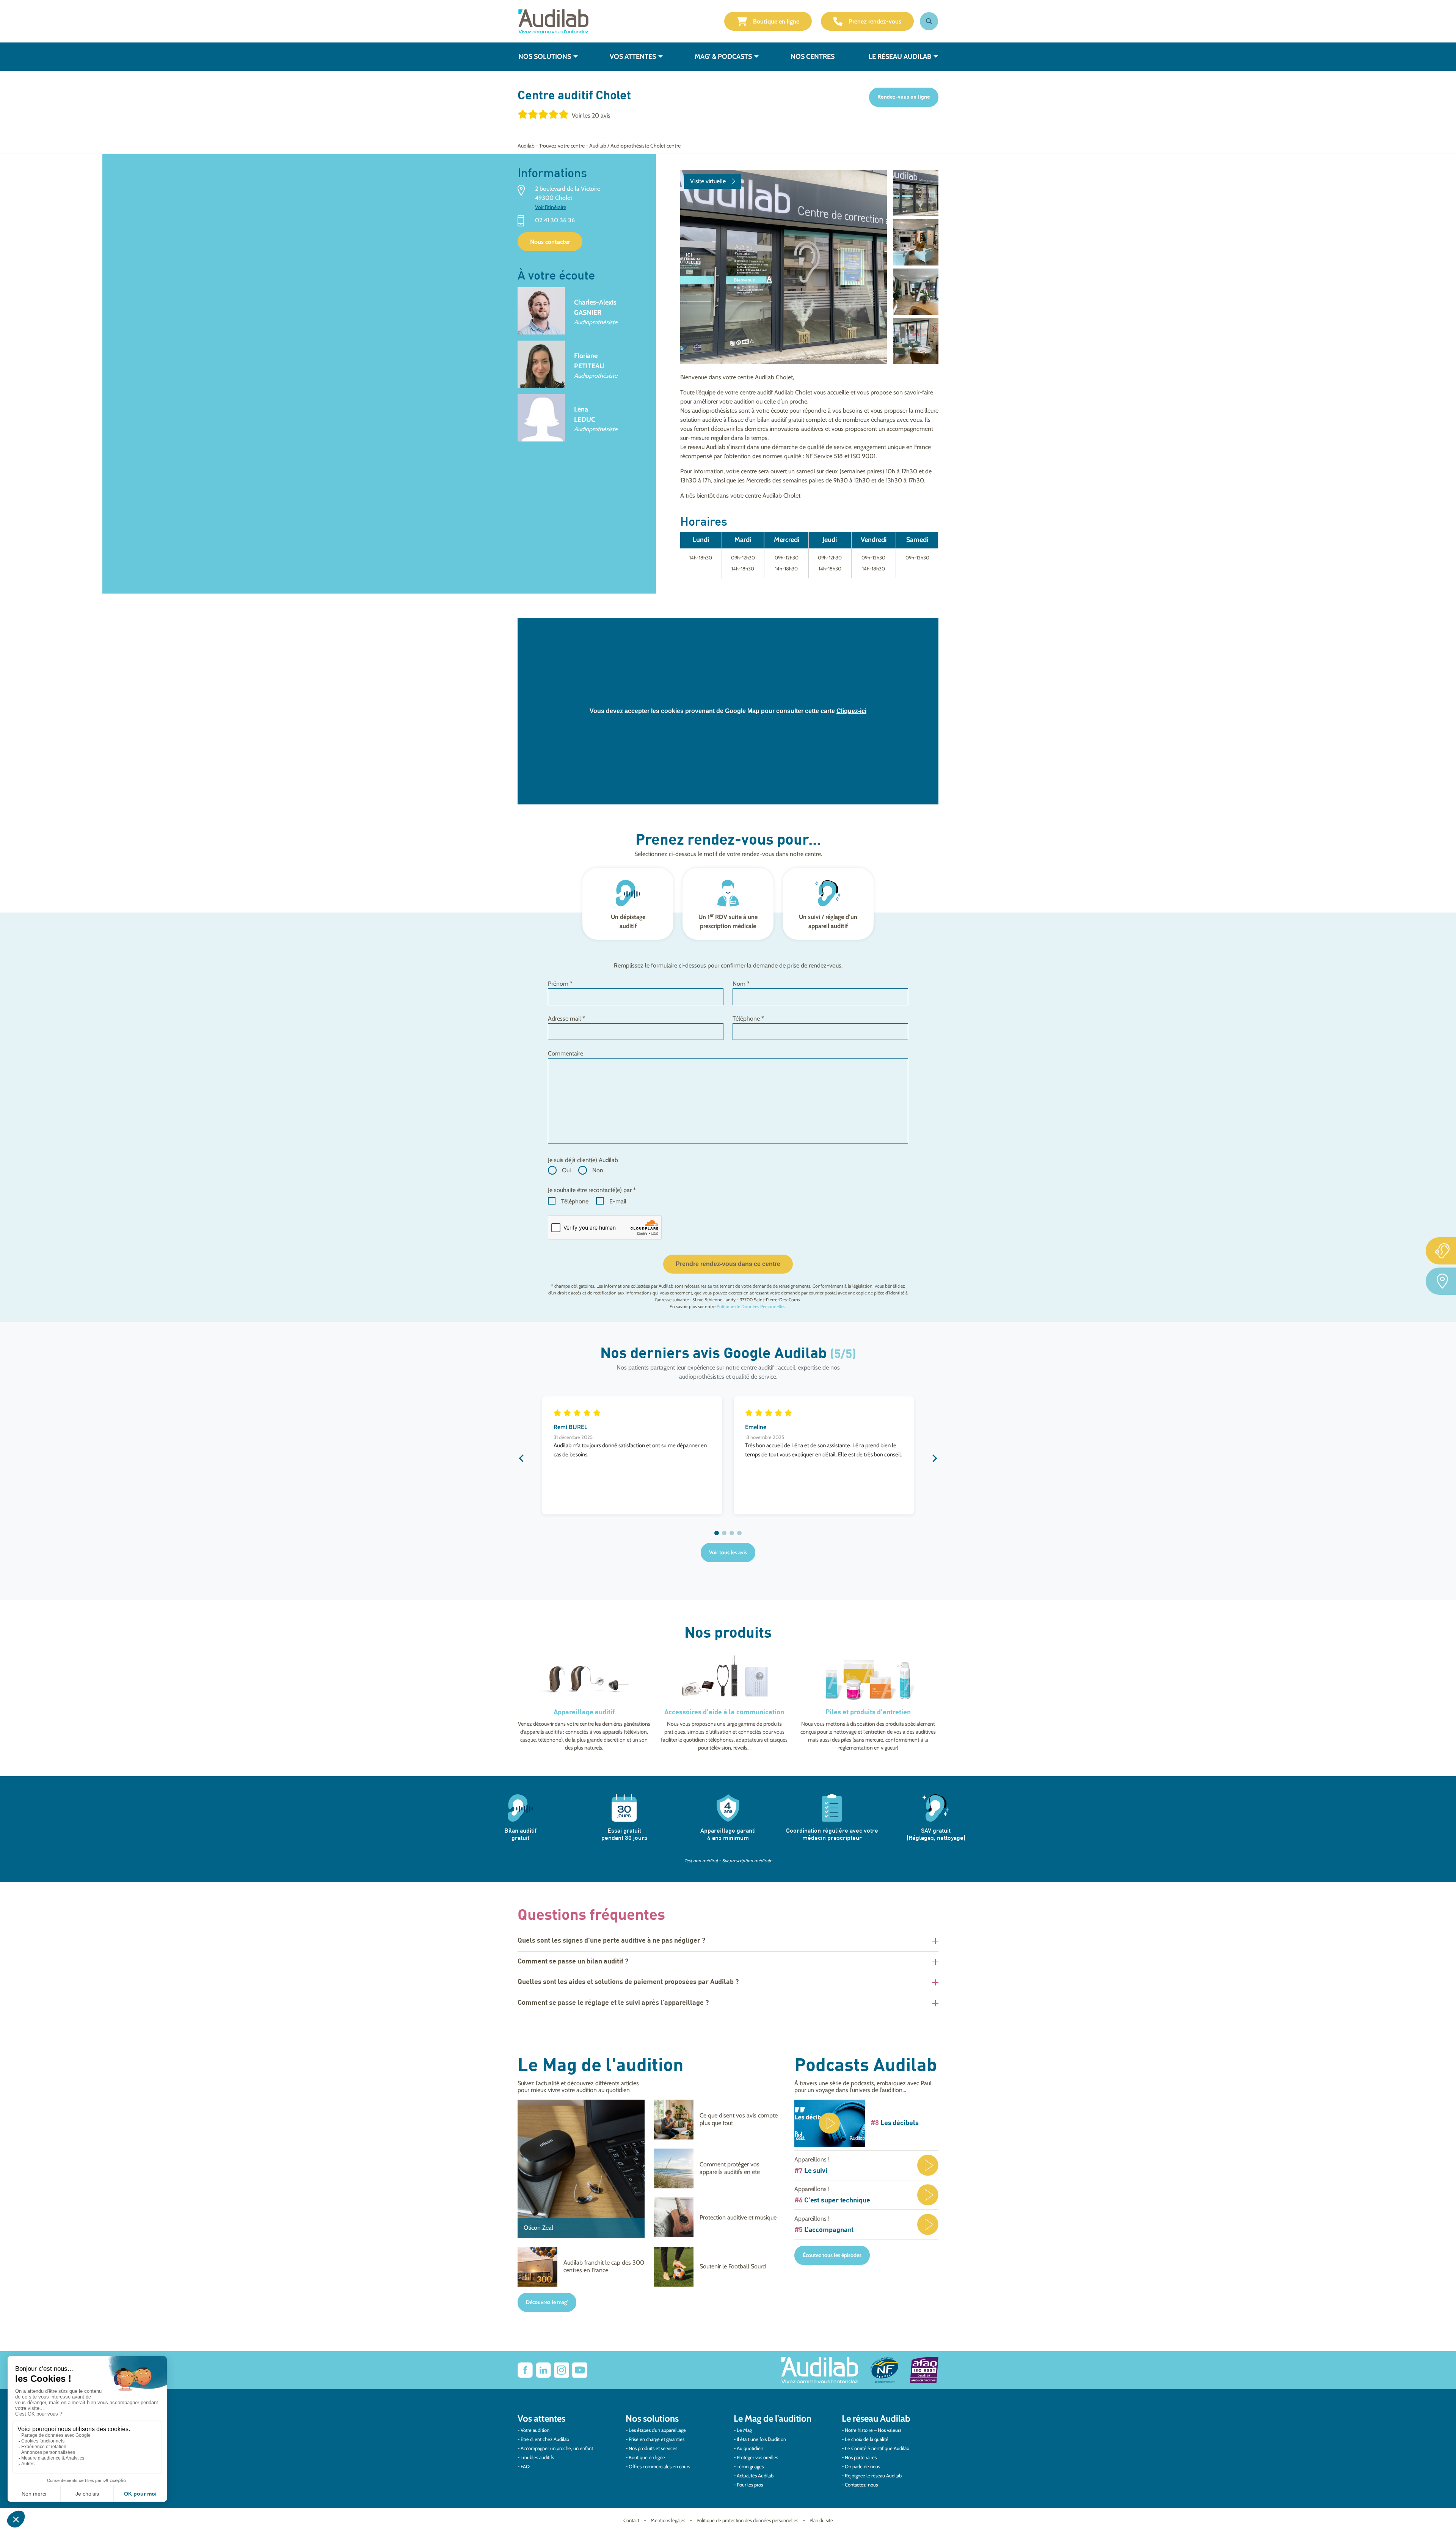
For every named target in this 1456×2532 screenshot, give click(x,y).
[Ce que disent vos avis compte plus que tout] (717, 2120)
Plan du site (821, 2520)
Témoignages (750, 2466)
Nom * (741, 984)
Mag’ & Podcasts (723, 57)
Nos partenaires (861, 2457)
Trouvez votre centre (562, 146)
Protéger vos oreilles (757, 2457)
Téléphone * (748, 1019)
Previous (521, 1458)
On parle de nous (862, 2466)
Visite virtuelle (708, 181)
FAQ (525, 2466)
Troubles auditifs (537, 2457)
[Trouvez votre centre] (1441, 1281)
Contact (631, 2520)
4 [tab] (739, 1533)
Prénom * (560, 984)
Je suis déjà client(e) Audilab (583, 1160)
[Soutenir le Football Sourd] (717, 2267)
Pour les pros (750, 2485)
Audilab (526, 146)
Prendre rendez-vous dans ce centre (728, 1264)
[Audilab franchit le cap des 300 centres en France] (581, 2267)
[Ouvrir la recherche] (929, 21)
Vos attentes (633, 57)
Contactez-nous (861, 2485)
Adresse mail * (566, 1019)
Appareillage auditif (584, 1712)
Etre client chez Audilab (545, 2439)
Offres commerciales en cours (659, 2466)
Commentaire (566, 1053)
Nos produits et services (653, 2448)
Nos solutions (545, 57)
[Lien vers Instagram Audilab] (562, 2370)
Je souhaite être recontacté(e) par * (592, 1190)
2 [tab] (724, 1533)
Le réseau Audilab (900, 57)
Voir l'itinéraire (551, 207)
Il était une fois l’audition (761, 2439)
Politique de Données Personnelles (751, 1306)
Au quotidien (750, 2448)
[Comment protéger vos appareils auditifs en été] (717, 2168)
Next (935, 1458)
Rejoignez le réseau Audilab (873, 2475)
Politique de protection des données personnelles (747, 2520)
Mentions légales (668, 2520)
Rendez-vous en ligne (904, 97)
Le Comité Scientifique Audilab (877, 2448)
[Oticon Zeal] (581, 2169)
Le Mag (744, 2430)
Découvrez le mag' (547, 2302)
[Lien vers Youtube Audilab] (580, 2370)
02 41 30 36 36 (555, 221)
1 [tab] (717, 1533)
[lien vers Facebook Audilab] (525, 2370)
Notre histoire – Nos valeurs (873, 2430)
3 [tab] (732, 1533)
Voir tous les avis (728, 1552)
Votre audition (535, 2430)
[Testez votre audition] (1441, 1251)
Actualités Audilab (755, 2475)
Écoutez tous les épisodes (832, 2255)
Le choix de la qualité (867, 2439)
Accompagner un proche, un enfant (557, 2448)
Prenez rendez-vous (875, 21)
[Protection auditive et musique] (717, 2217)
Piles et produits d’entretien (868, 1712)
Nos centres (813, 57)
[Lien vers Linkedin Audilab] (543, 2370)
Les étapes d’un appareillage (657, 2430)
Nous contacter (550, 242)
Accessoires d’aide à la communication (724, 1712)
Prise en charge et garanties (657, 2439)
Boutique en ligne (776, 21)
